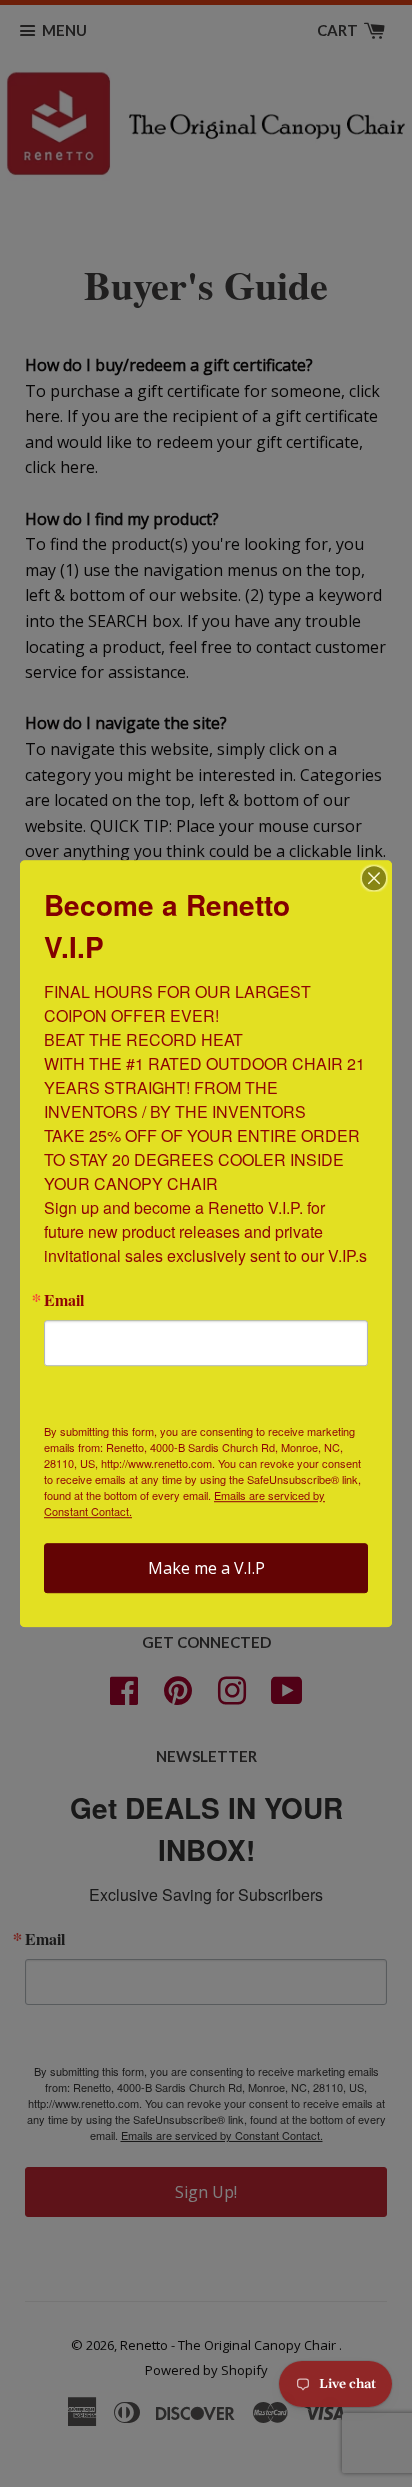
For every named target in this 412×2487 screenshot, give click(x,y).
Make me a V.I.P (206, 1568)
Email (64, 1300)
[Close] (374, 878)
